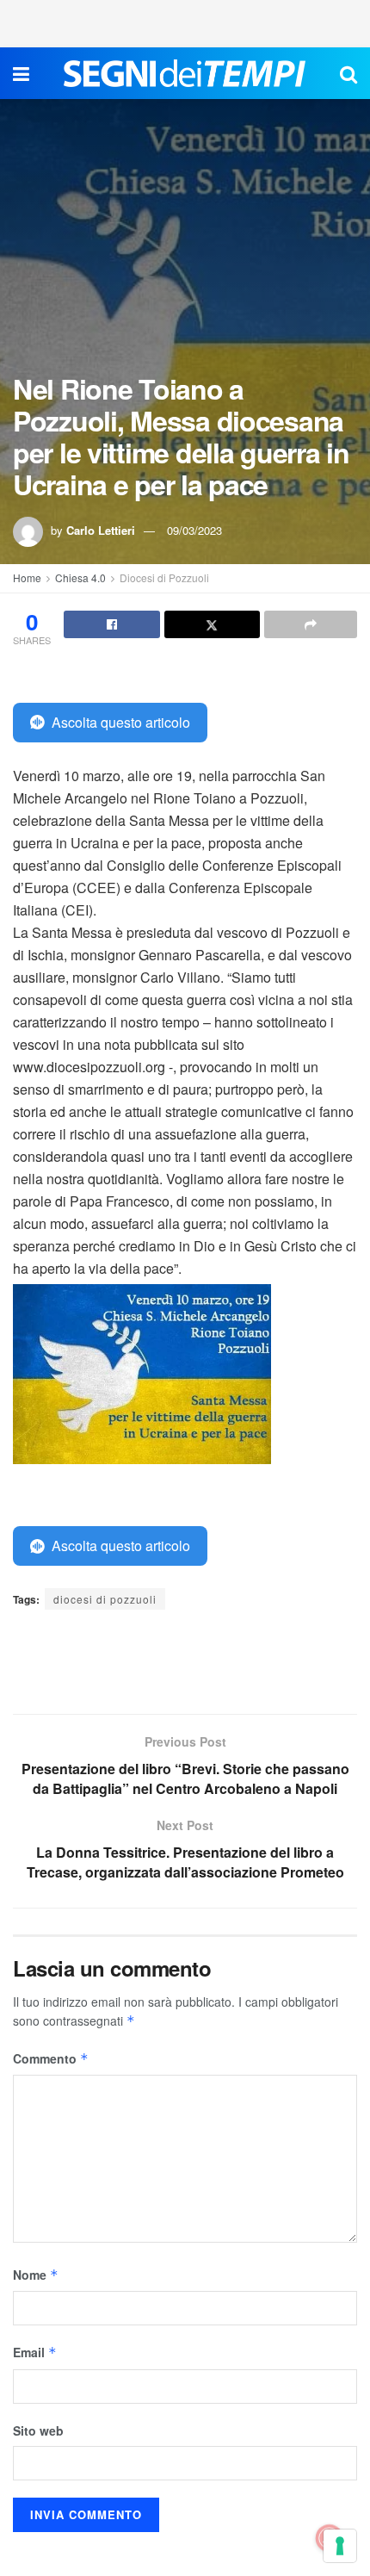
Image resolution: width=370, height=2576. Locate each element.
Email (35, 2352)
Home (27, 577)
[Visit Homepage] (185, 73)
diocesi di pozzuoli (105, 1599)
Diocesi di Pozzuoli (164, 577)
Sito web (38, 2430)
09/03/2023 (194, 530)
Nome (36, 2275)
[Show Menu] (21, 73)
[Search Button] (348, 73)
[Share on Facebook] (112, 624)
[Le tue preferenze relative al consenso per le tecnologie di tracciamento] (340, 2546)
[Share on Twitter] (213, 624)
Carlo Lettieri (101, 530)
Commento (51, 2058)
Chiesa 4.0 (80, 577)
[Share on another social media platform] (311, 624)
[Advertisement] (185, 22)
